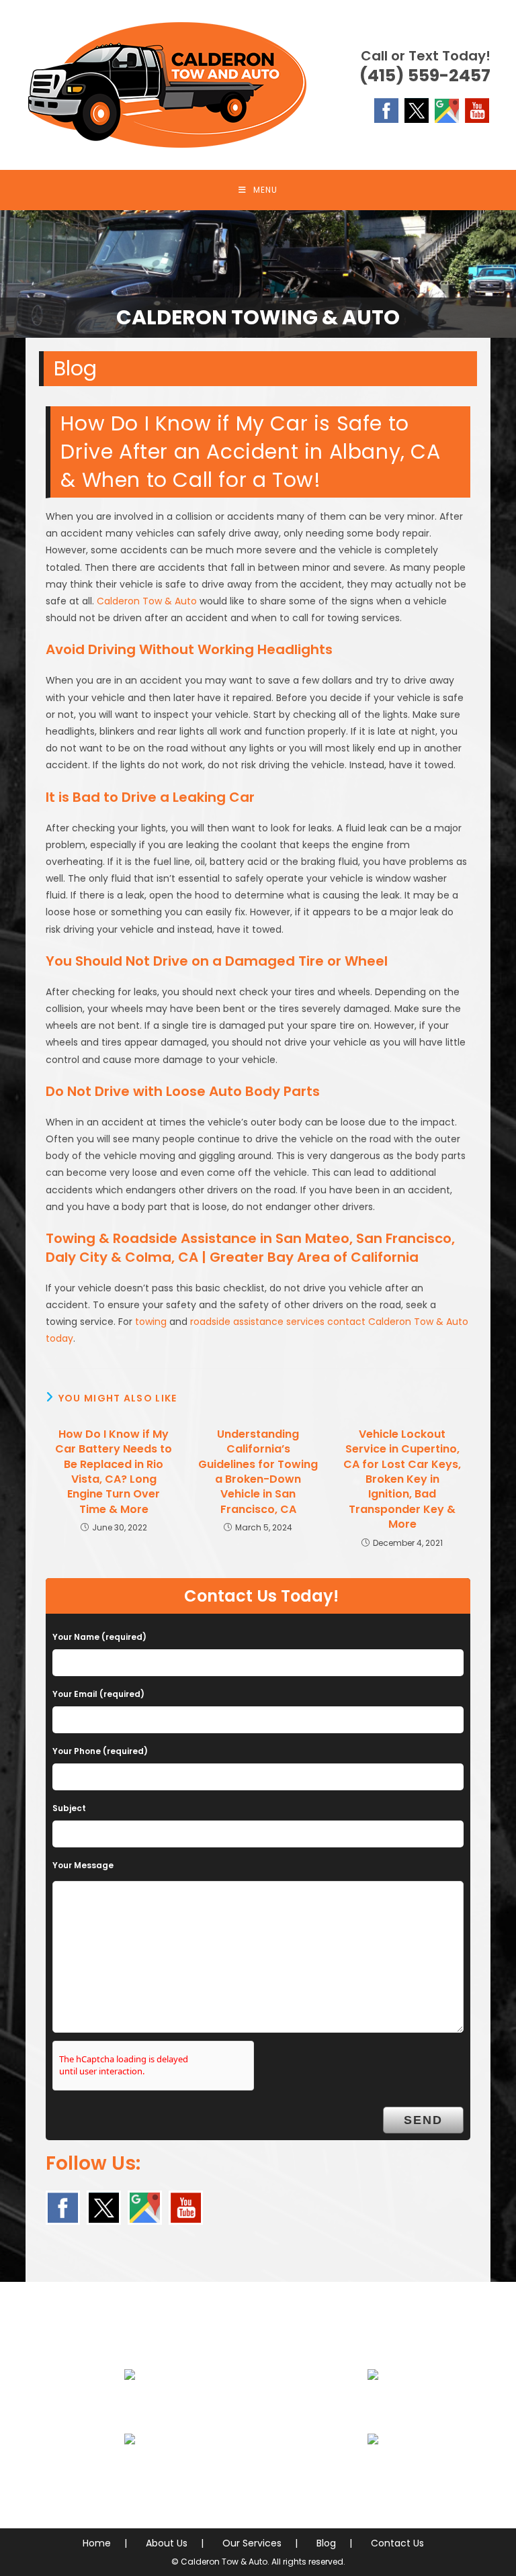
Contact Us (397, 2543)
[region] (258, 274)
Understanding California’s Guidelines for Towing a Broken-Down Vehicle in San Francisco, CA (258, 1472)
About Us (167, 2543)
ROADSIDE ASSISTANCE (129, 2471)
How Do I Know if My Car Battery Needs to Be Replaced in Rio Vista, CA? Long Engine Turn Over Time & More (114, 1472)
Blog (326, 2543)
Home (97, 2543)
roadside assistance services (257, 1322)
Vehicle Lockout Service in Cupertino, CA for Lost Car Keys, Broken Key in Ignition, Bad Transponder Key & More (402, 1479)
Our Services (252, 2543)
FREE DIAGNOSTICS (373, 2471)
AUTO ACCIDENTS (373, 2407)
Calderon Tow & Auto (147, 601)
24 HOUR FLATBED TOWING (129, 2407)
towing (151, 1322)
